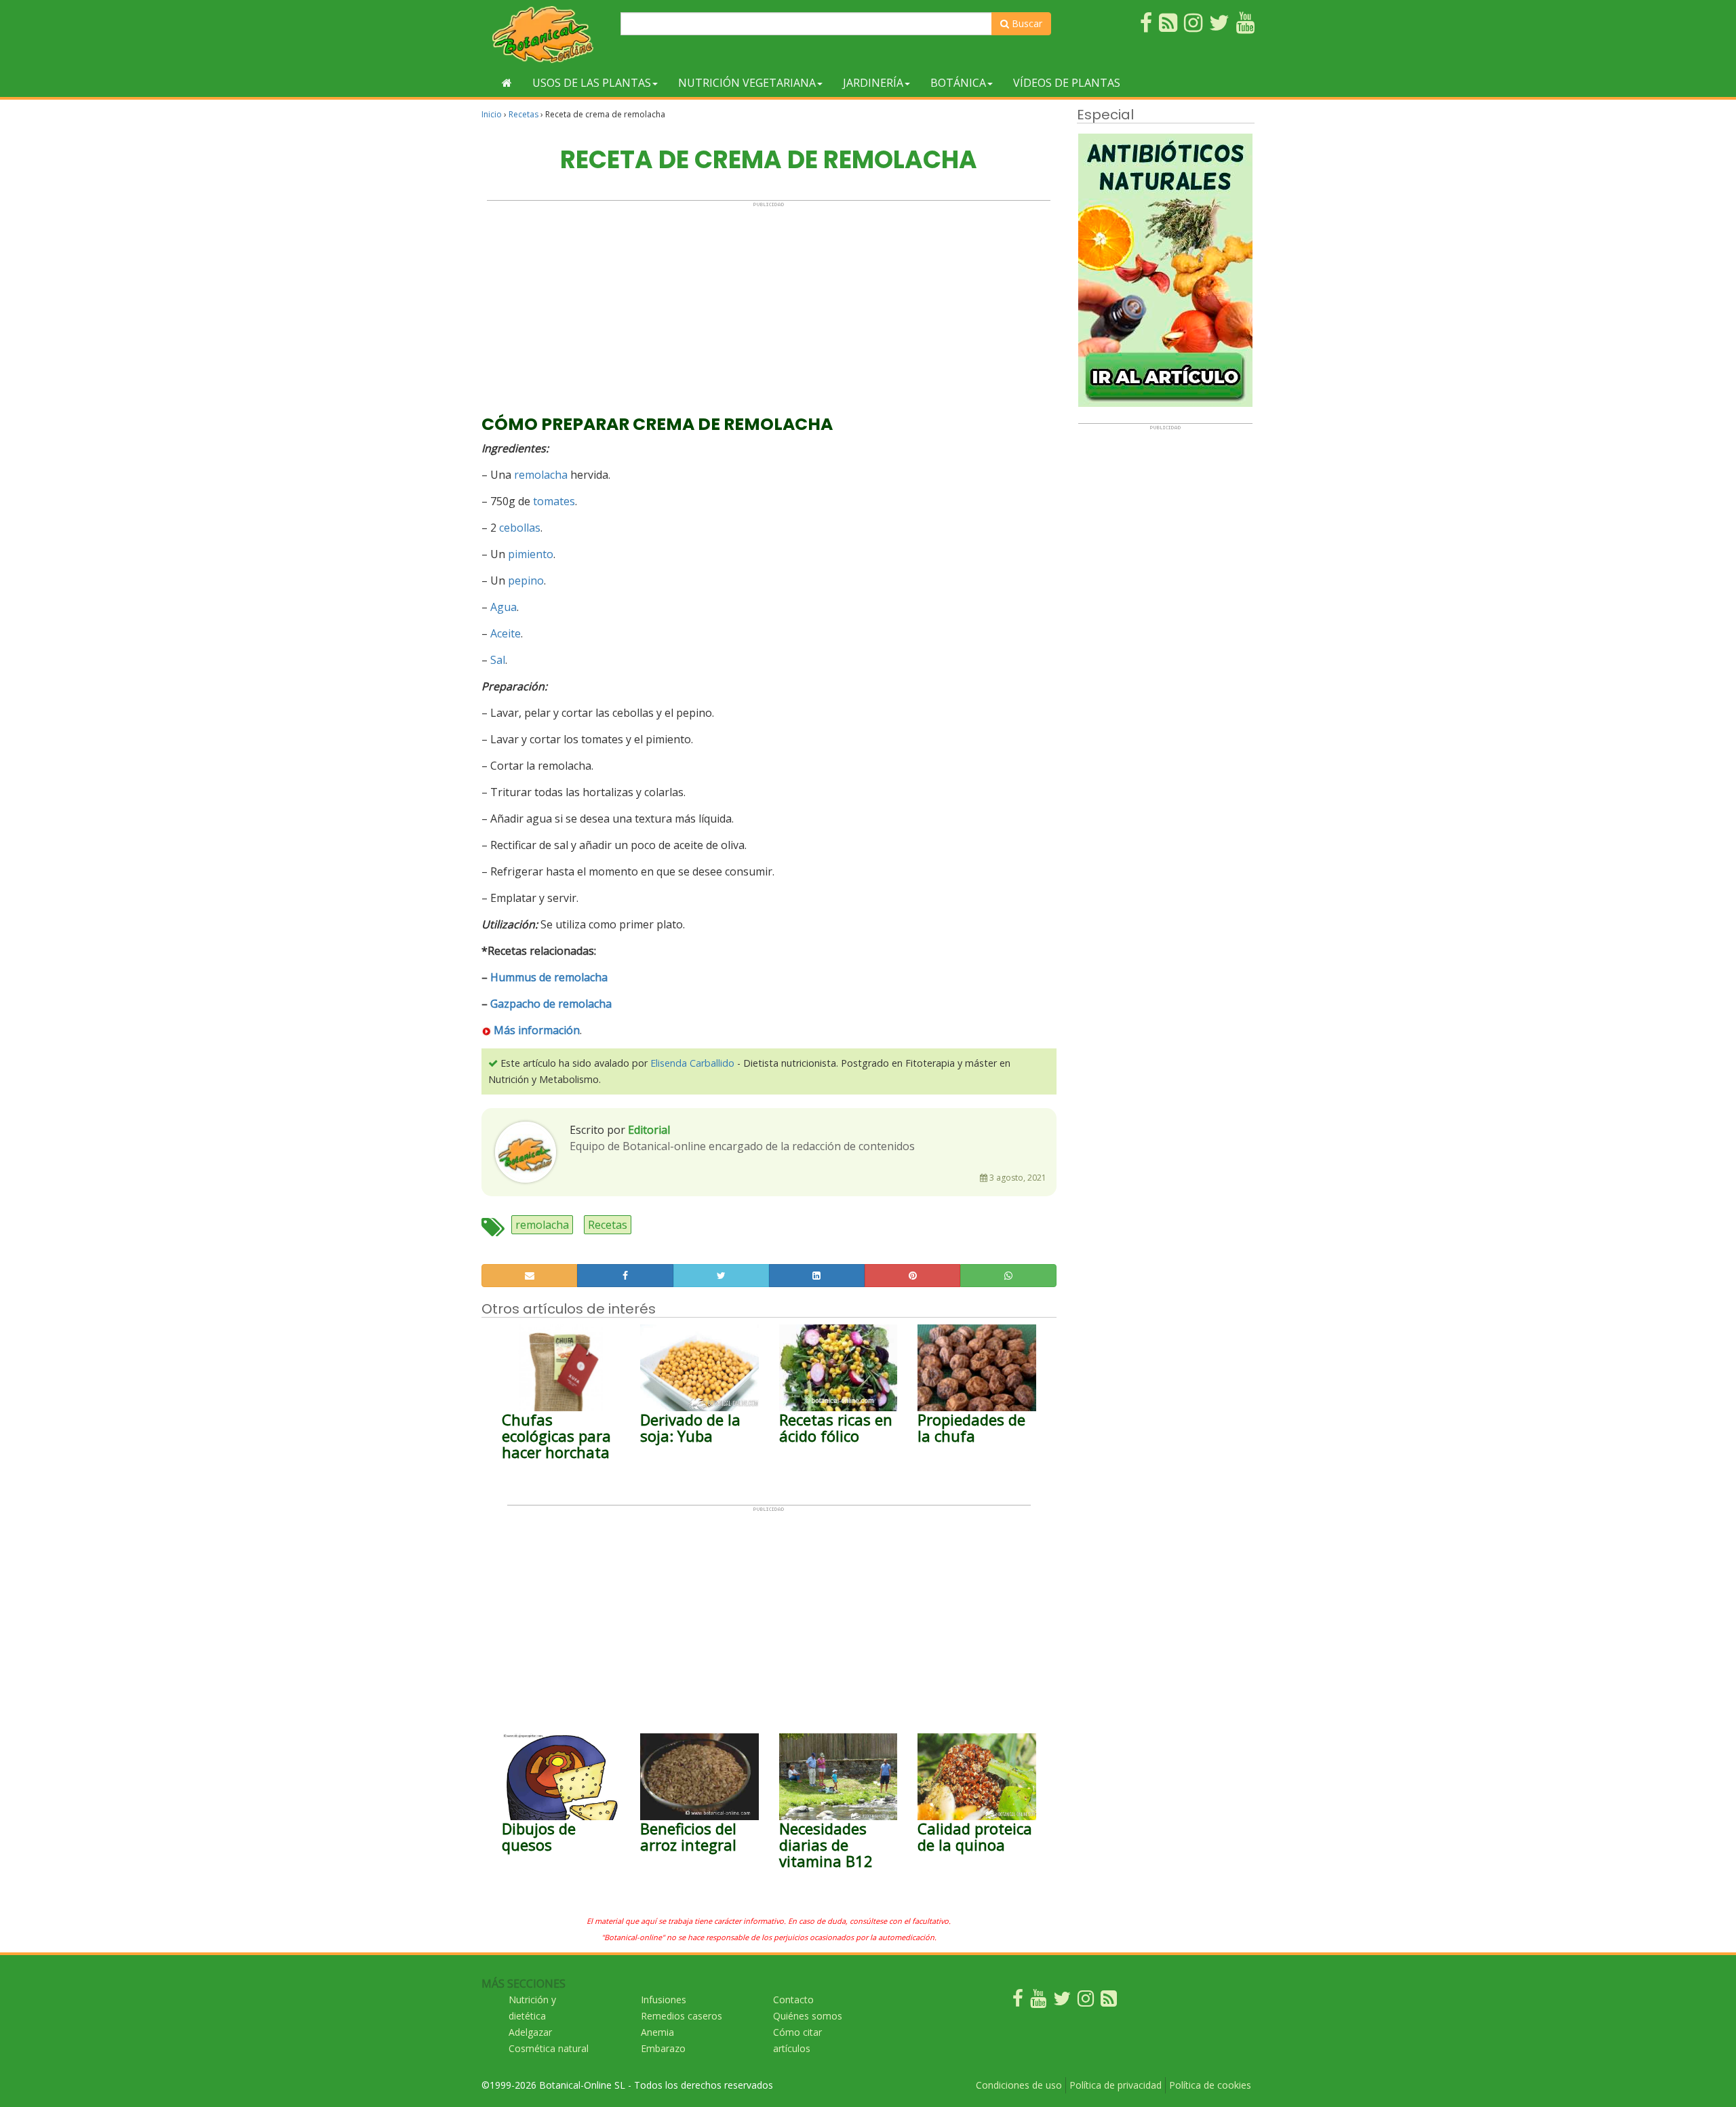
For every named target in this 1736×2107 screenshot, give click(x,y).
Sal (498, 660)
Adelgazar (530, 2032)
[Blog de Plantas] (1109, 2002)
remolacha (541, 475)
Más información (537, 1030)
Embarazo (663, 2048)
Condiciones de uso (1019, 2085)
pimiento (531, 554)
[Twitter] (1062, 2002)
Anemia (657, 2032)
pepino (526, 580)
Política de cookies (1210, 2085)
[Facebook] (1018, 2002)
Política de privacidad (1116, 2085)
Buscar (1026, 23)
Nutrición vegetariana (747, 83)
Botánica (958, 83)
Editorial (649, 1130)
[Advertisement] (769, 302)
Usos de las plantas (592, 83)
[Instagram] (1086, 2002)
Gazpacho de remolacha (551, 1004)
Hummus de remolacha (549, 977)
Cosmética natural (549, 2048)
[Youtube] (1038, 2002)
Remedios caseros (682, 2016)
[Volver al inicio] (507, 83)
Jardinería (873, 83)
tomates (554, 501)
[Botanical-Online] (546, 34)
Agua (504, 607)
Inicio (492, 114)
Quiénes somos (808, 2016)
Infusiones (664, 2000)
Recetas (524, 114)
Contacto (793, 2000)
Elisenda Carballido (692, 1063)
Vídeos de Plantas (1067, 83)
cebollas (520, 528)
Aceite (506, 633)
